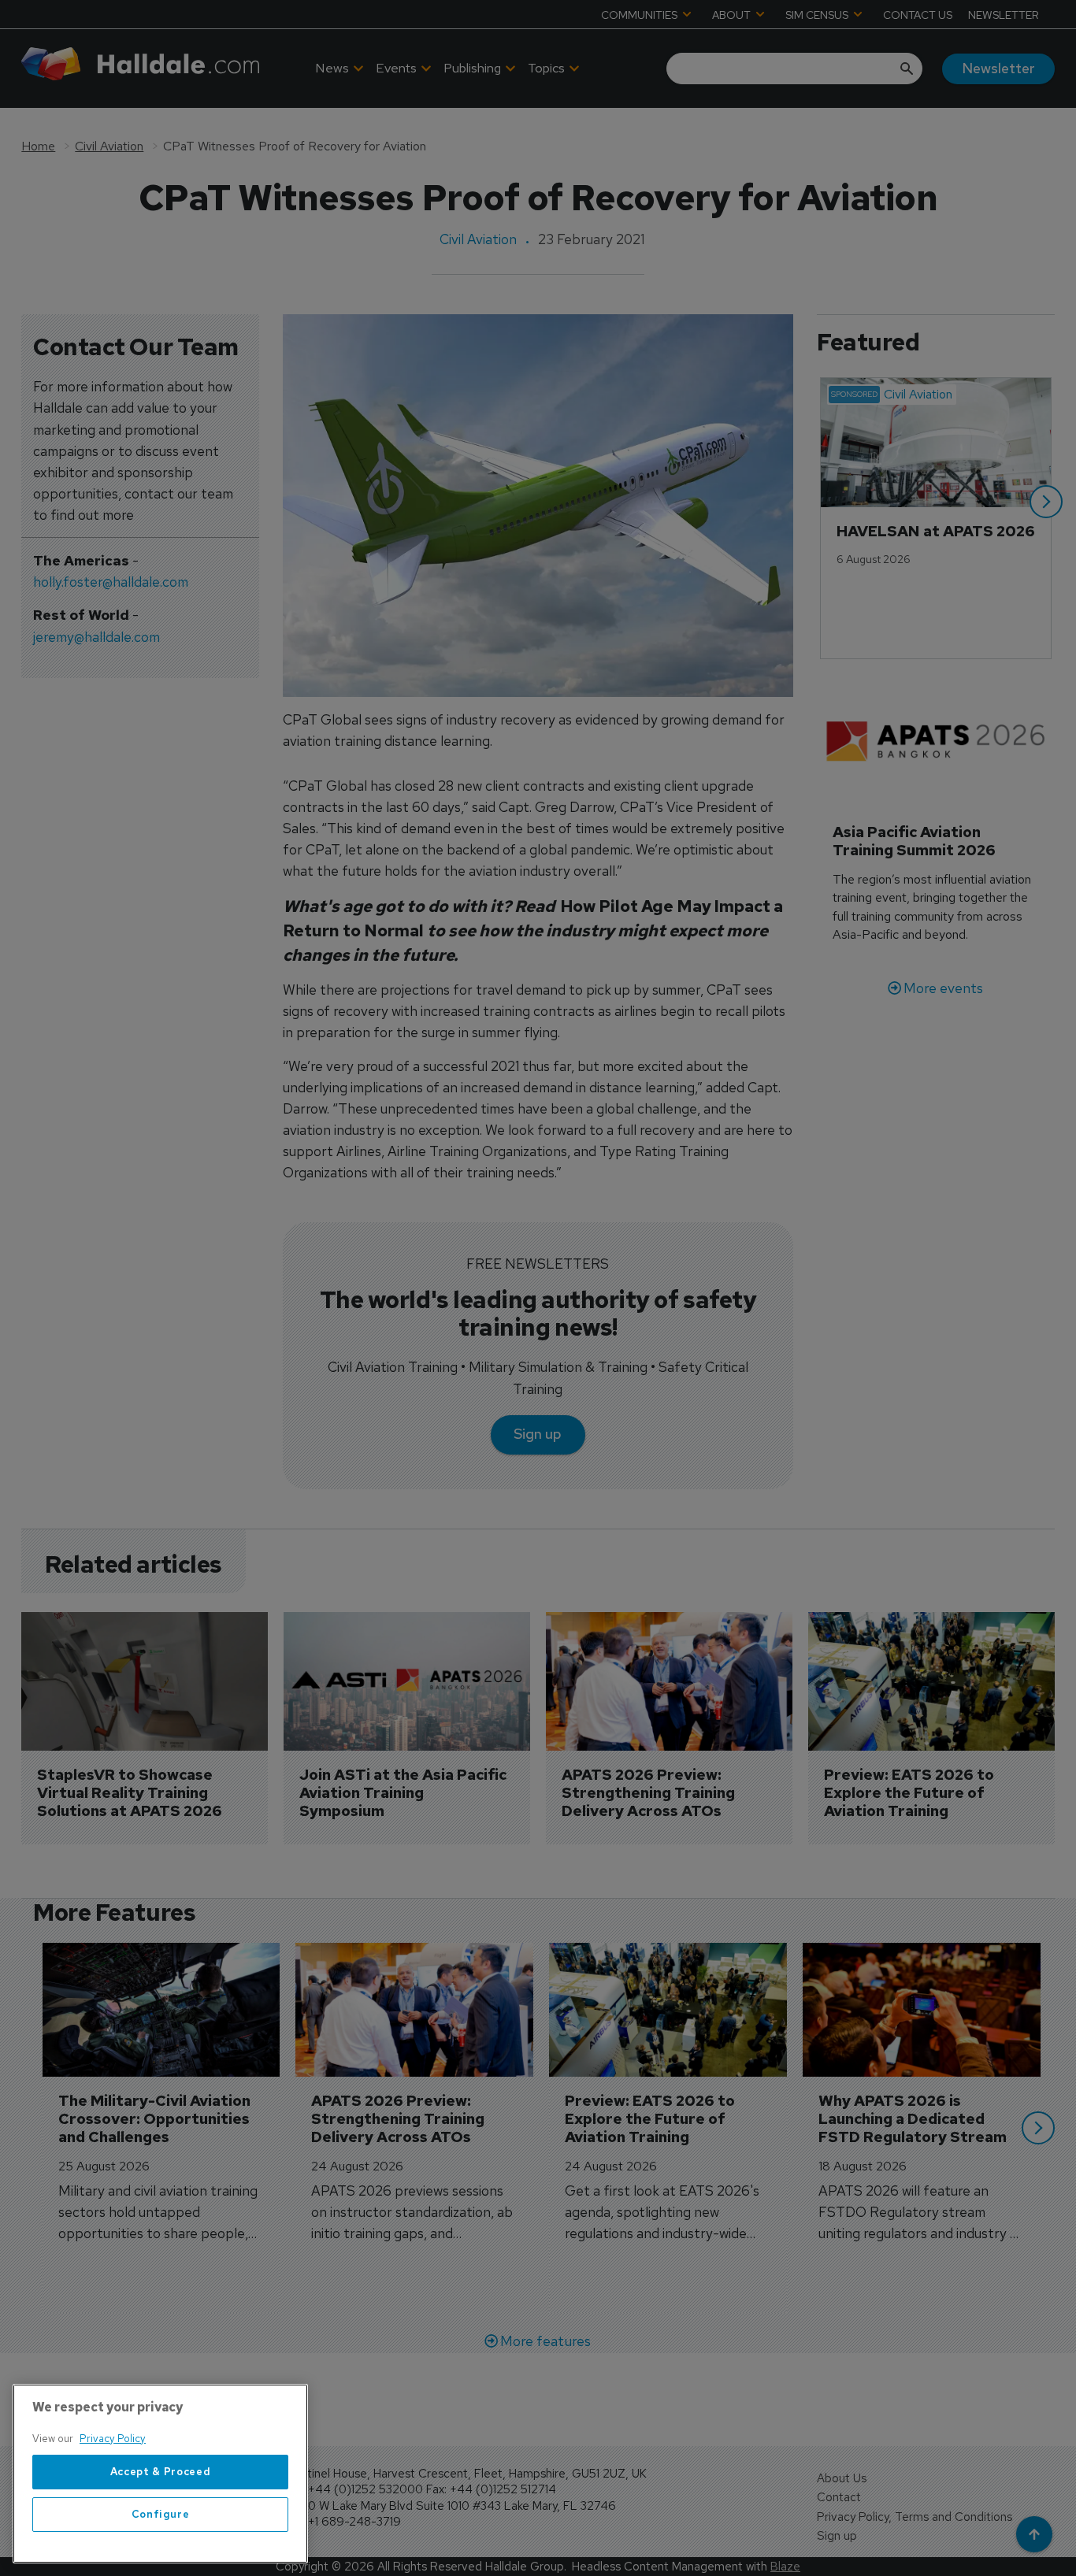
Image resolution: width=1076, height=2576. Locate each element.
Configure (161, 2514)
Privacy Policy (113, 2439)
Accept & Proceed (161, 2472)
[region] (160, 2474)
